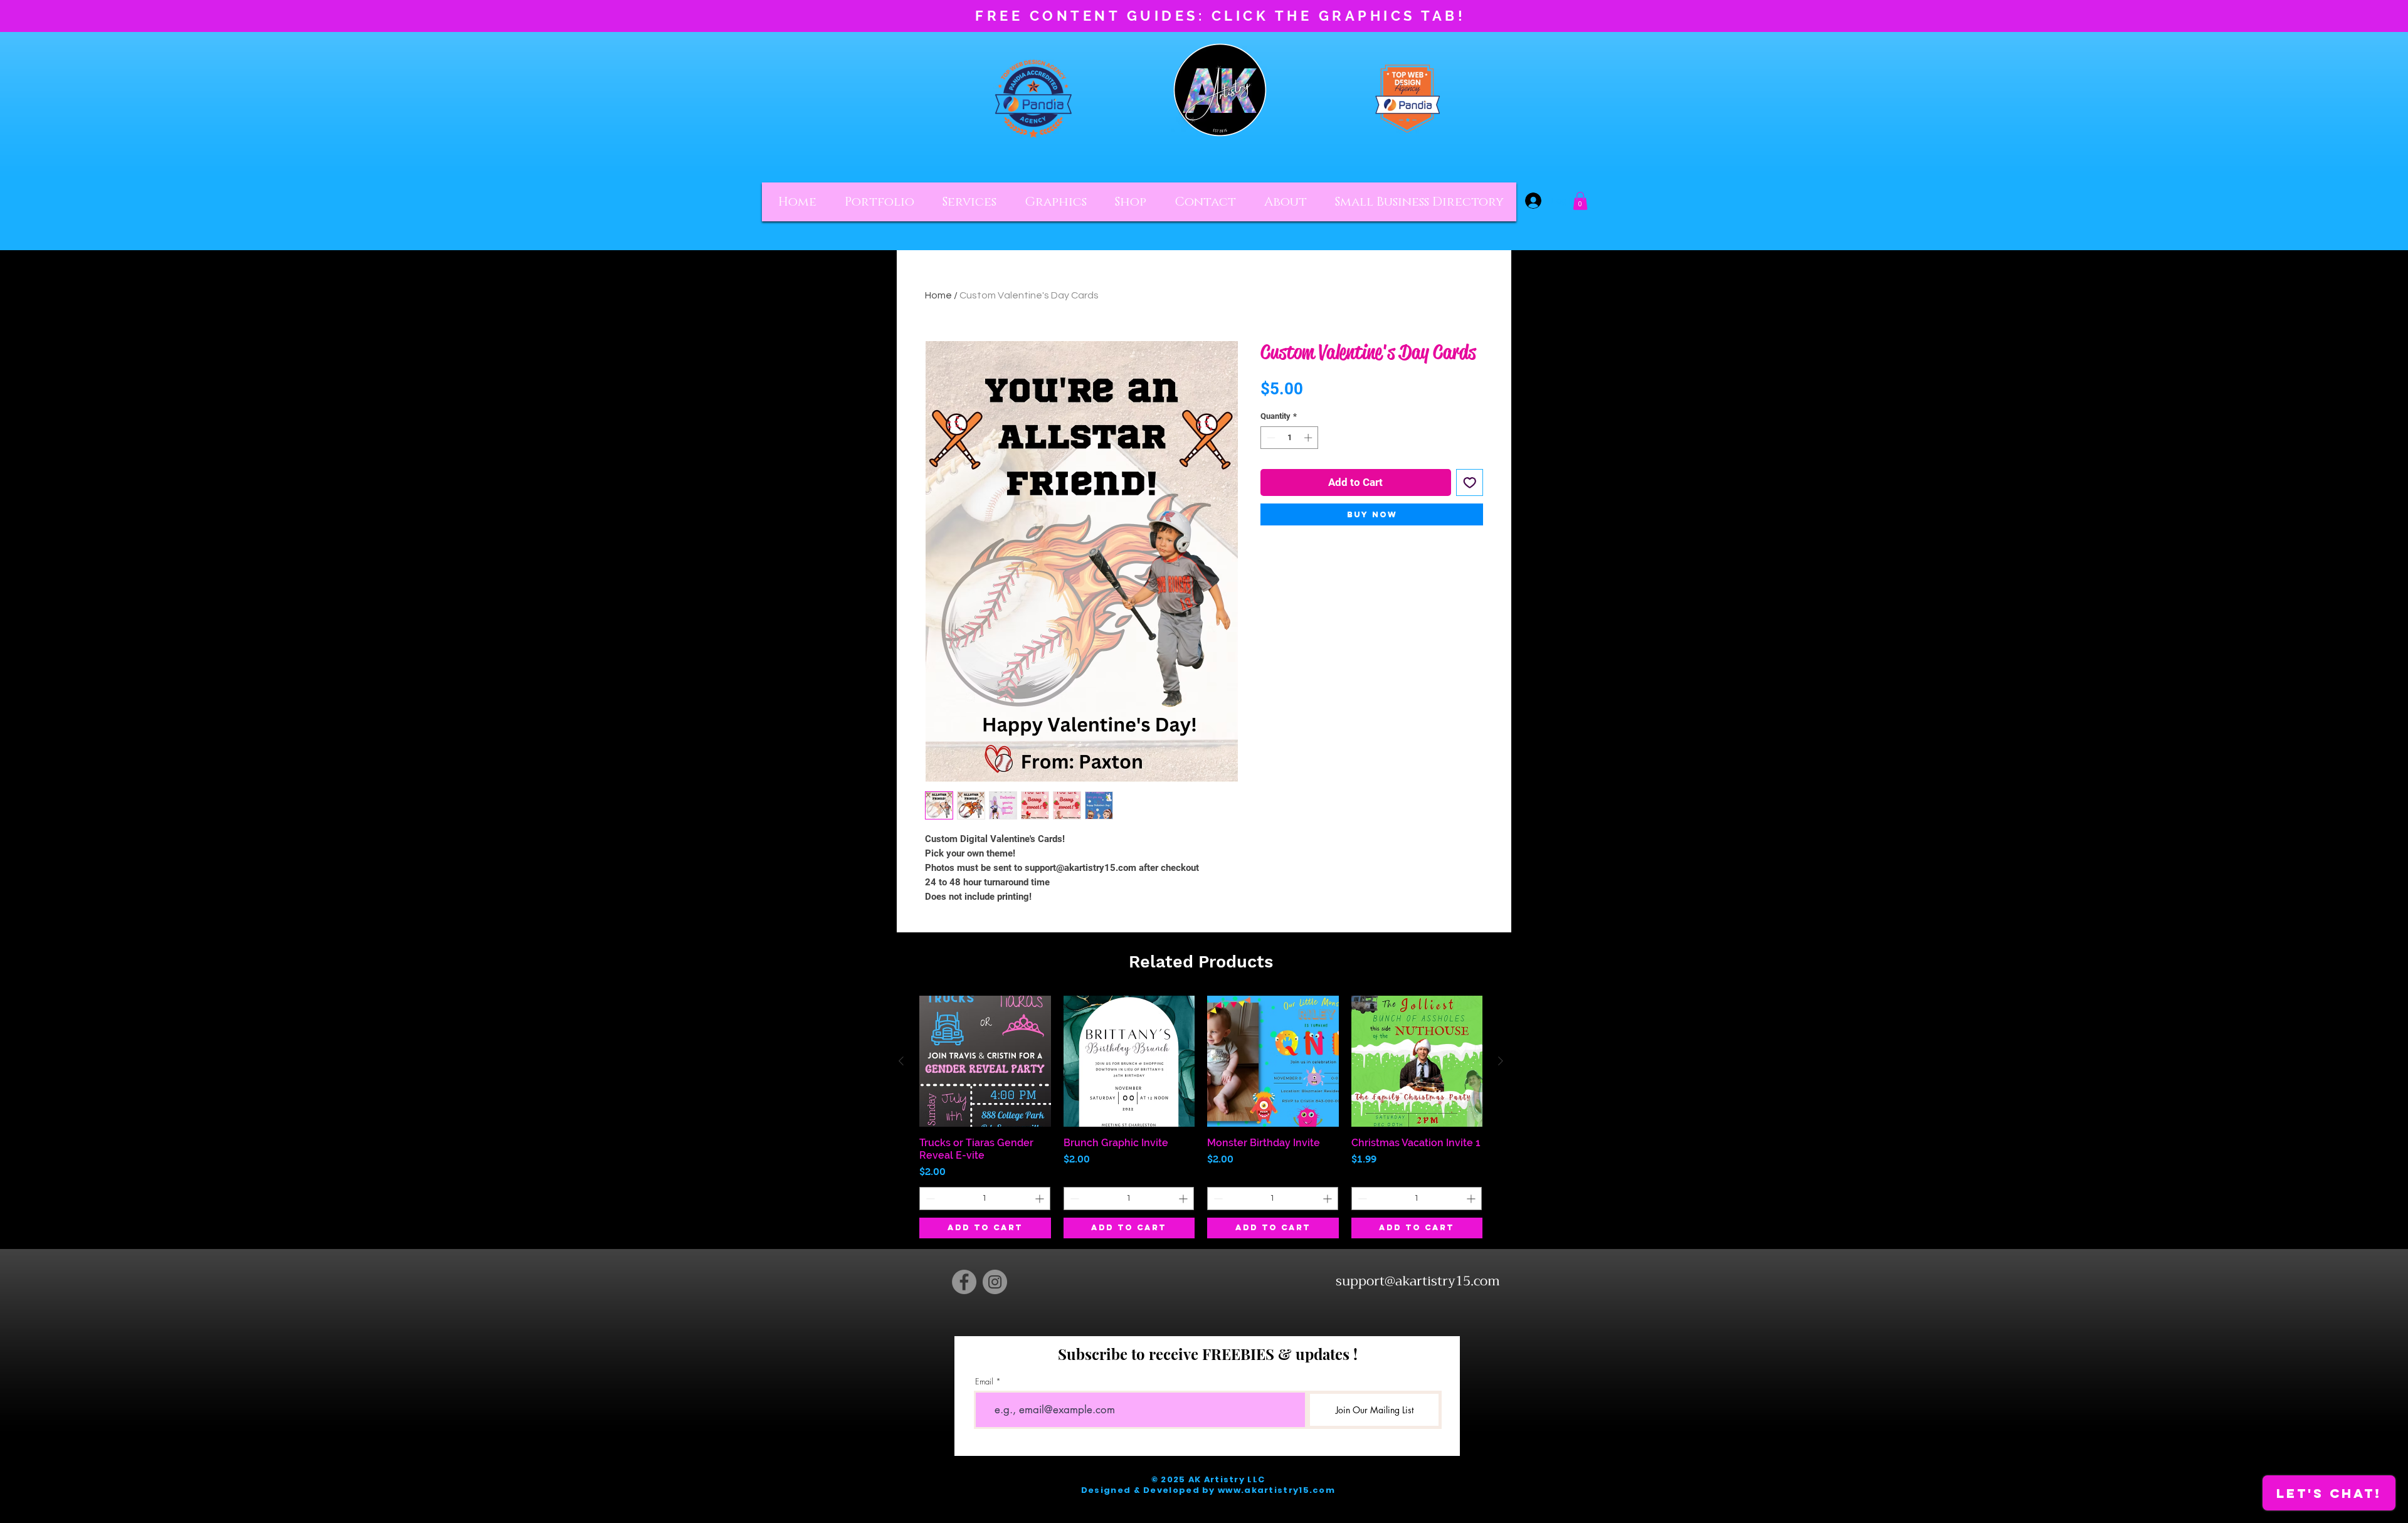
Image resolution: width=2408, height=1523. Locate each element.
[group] (1201, 1117)
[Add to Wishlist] (1470, 483)
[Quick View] (985, 1062)
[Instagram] (995, 1282)
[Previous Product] (901, 1061)
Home (938, 295)
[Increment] (1309, 438)
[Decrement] (1270, 438)
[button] (1580, 201)
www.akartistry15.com (1276, 1490)
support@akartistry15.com (1418, 1281)
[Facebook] (964, 1282)
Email (984, 1382)
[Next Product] (1501, 1061)
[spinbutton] (1290, 438)
